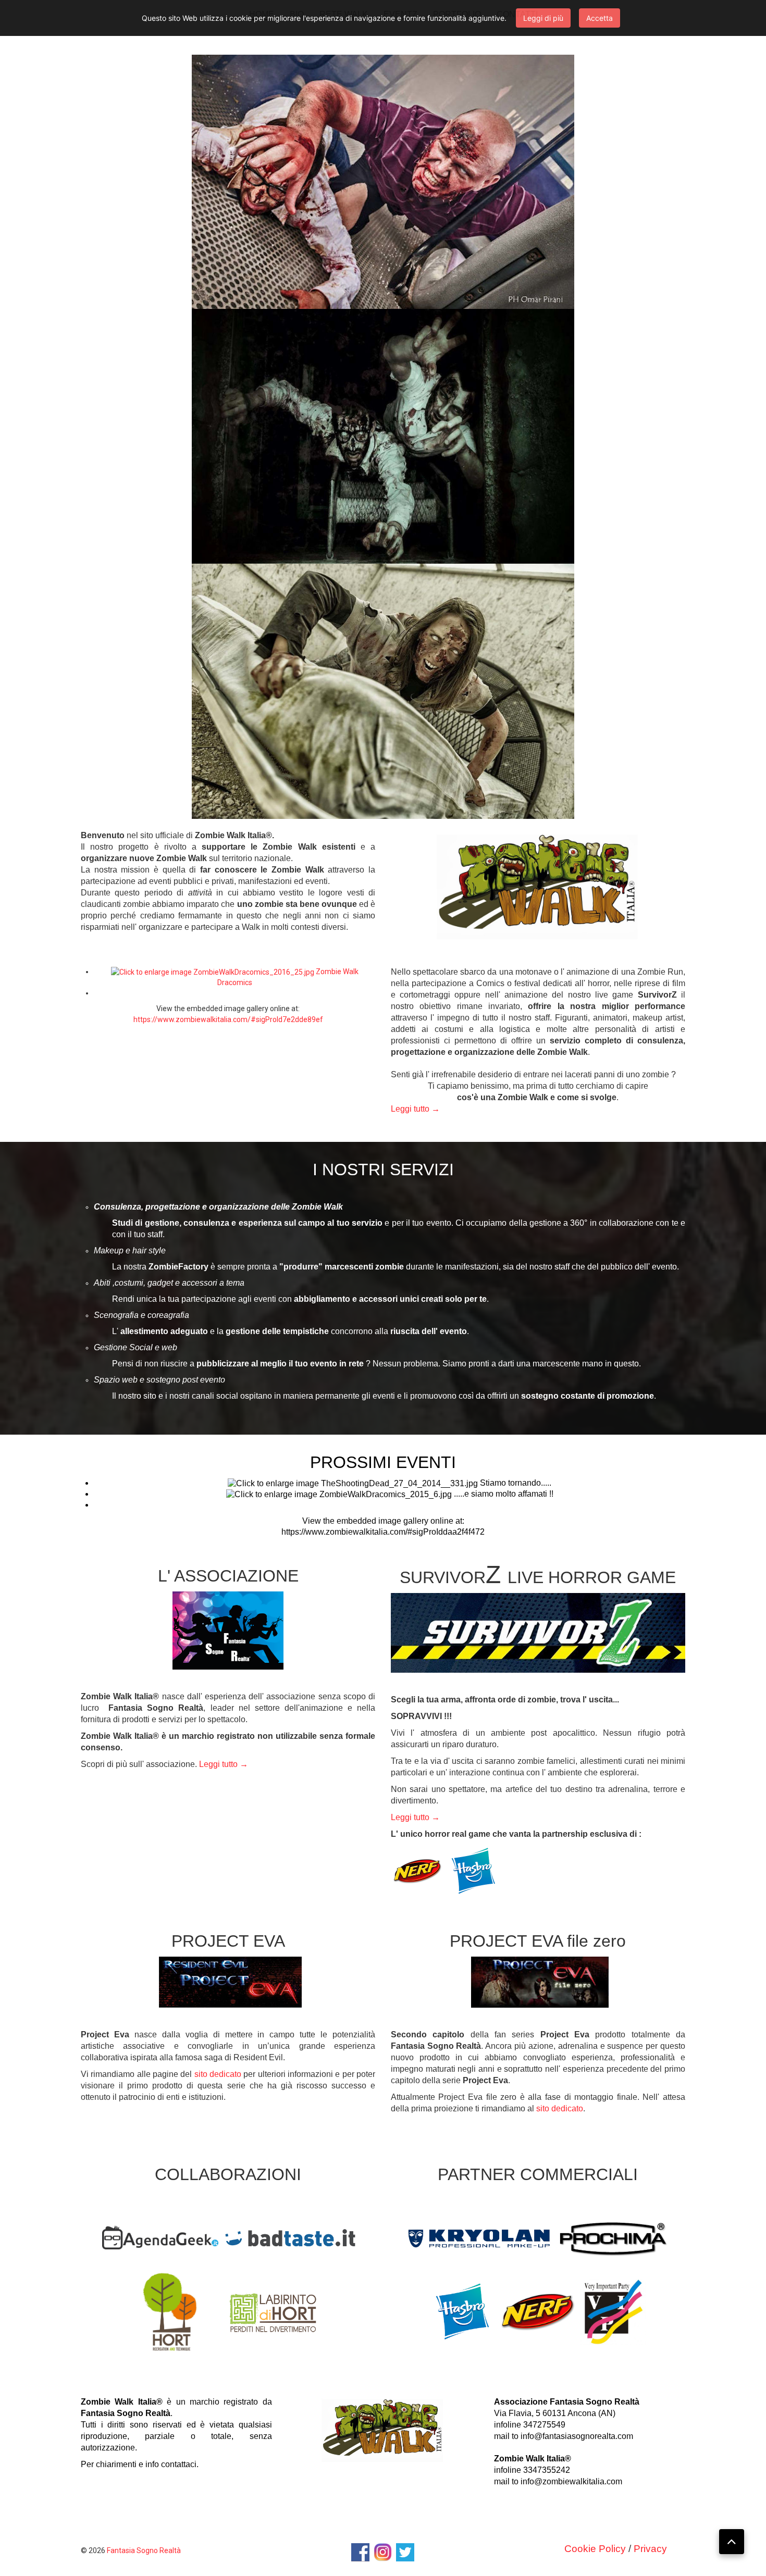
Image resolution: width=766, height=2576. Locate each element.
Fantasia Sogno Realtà (144, 2550)
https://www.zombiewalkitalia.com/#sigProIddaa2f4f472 (383, 1532)
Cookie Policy (595, 2549)
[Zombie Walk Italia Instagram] (383, 2552)
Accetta (600, 18)
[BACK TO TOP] (732, 2542)
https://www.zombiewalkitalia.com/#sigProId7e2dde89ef (228, 1019)
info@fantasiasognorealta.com (577, 2436)
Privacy (650, 2549)
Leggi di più (543, 18)
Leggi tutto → (415, 1109)
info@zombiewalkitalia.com (571, 2481)
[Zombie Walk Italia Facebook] (360, 2552)
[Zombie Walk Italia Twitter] (405, 2552)
